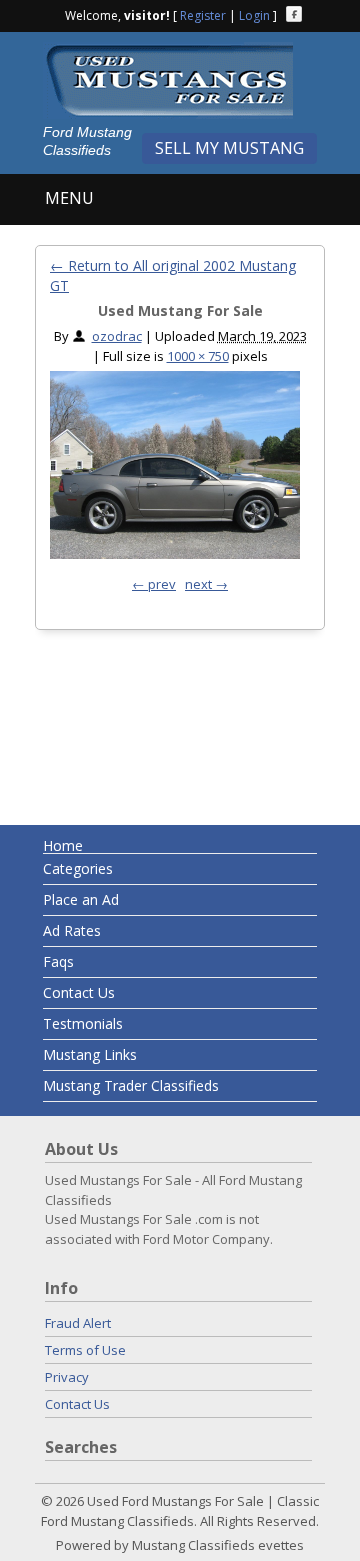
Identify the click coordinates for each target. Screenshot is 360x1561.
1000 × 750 (198, 356)
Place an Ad (81, 899)
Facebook (294, 14)
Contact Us (79, 992)
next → (206, 584)
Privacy (67, 1377)
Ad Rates (72, 930)
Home (63, 845)
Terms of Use (85, 1350)
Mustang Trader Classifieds (131, 1085)
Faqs (58, 961)
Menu (69, 198)
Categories (78, 868)
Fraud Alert (78, 1323)
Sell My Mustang (229, 148)
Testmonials (83, 1023)
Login (254, 15)
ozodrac (117, 336)
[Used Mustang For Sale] (175, 470)
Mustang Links (90, 1054)
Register (203, 15)
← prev (154, 584)
